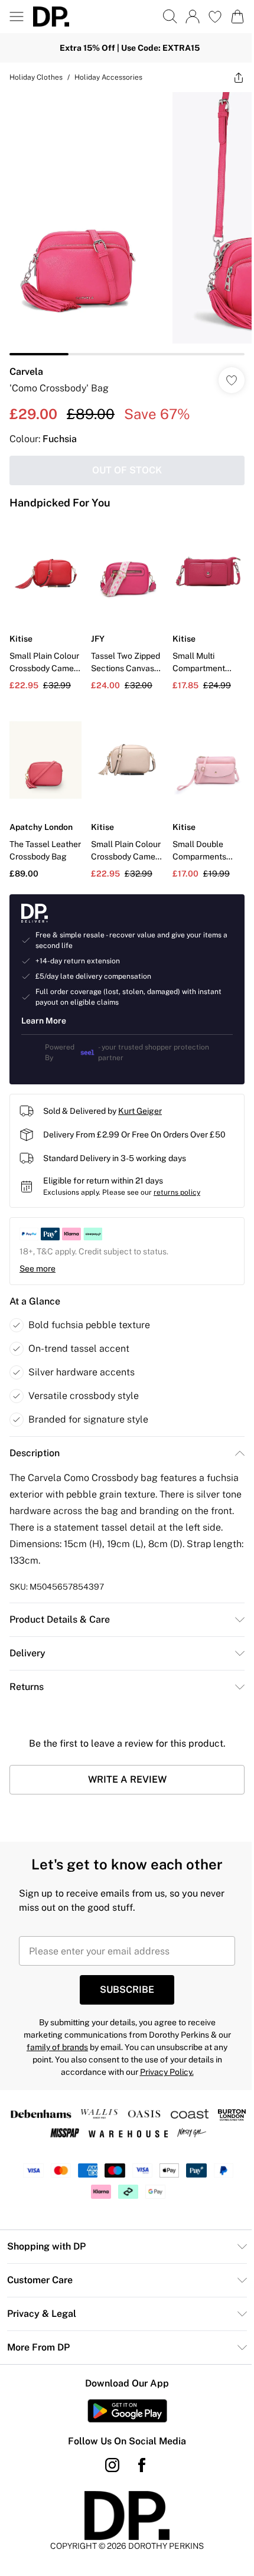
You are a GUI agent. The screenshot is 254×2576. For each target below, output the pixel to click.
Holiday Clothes (36, 77)
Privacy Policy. (162, 2054)
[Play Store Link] (123, 2393)
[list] (123, 219)
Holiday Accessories (108, 77)
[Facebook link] (138, 2447)
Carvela (26, 363)
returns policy (177, 1175)
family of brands (53, 2029)
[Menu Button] (17, 17)
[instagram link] (108, 2447)
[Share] (230, 77)
